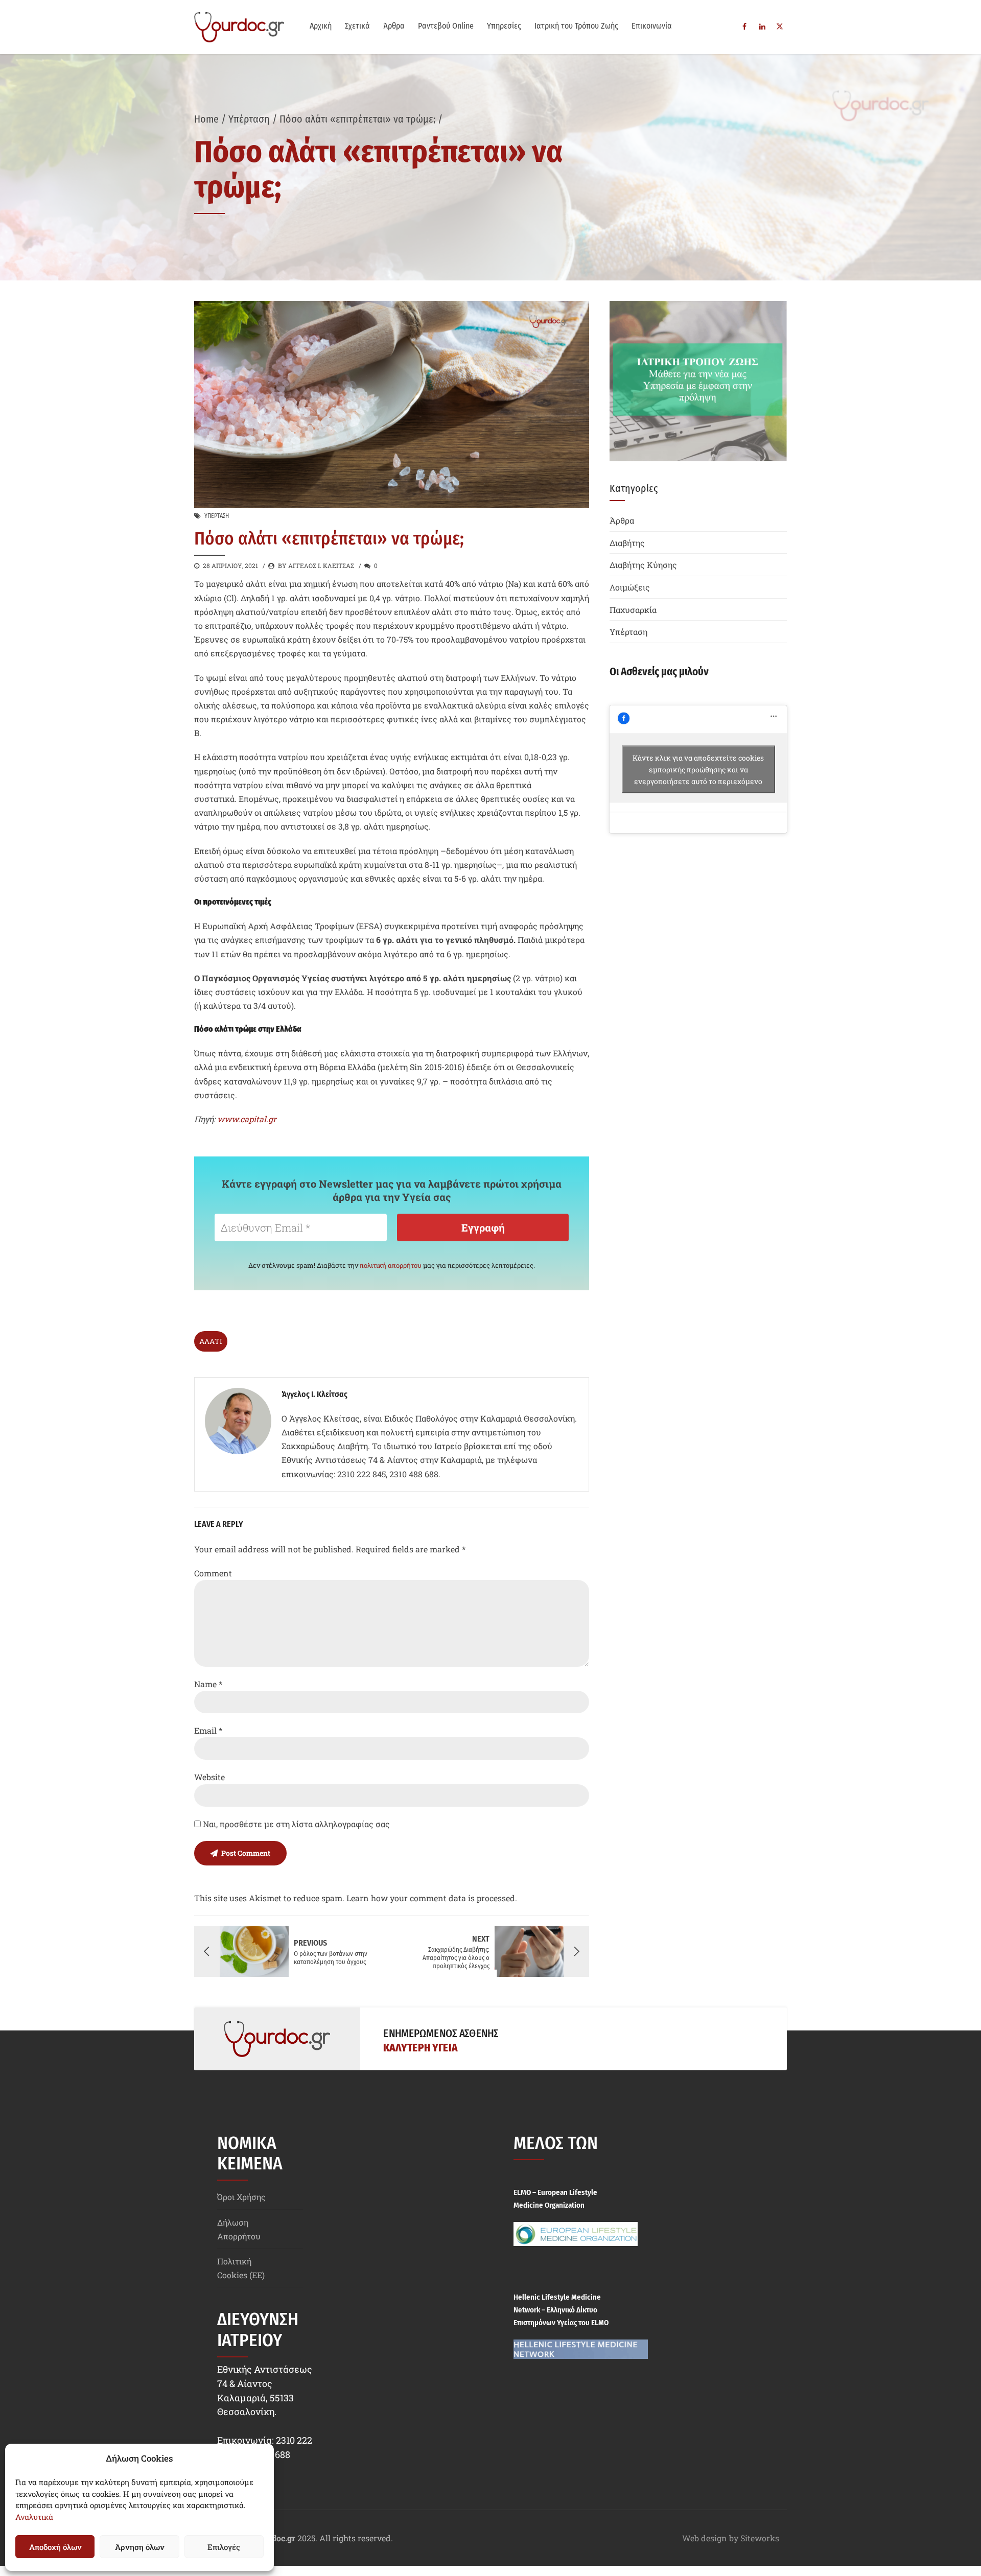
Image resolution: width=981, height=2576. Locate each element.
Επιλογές (224, 2547)
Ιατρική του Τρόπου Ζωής (576, 26)
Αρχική (321, 26)
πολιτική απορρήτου (391, 1265)
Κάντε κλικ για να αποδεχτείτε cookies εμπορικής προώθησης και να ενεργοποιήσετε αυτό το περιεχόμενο (698, 769)
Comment (213, 1573)
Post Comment (246, 1853)
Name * (208, 1684)
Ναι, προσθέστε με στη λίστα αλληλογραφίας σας (295, 1824)
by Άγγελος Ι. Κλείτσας (316, 565)
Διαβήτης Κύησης (643, 565)
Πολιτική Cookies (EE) (241, 2268)
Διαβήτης (627, 543)
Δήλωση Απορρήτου (239, 2229)
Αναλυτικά (34, 2517)
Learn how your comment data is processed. (432, 1898)
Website (209, 1777)
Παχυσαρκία (633, 610)
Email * (208, 1730)
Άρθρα (394, 26)
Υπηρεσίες (504, 26)
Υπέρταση (249, 119)
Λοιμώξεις (630, 587)
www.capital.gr (247, 1119)
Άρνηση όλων (139, 2547)
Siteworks (760, 2538)
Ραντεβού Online (446, 26)
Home (206, 119)
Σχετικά (357, 26)
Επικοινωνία (652, 26)
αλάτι (211, 1341)
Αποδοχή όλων (55, 2547)
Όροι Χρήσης (241, 2197)
